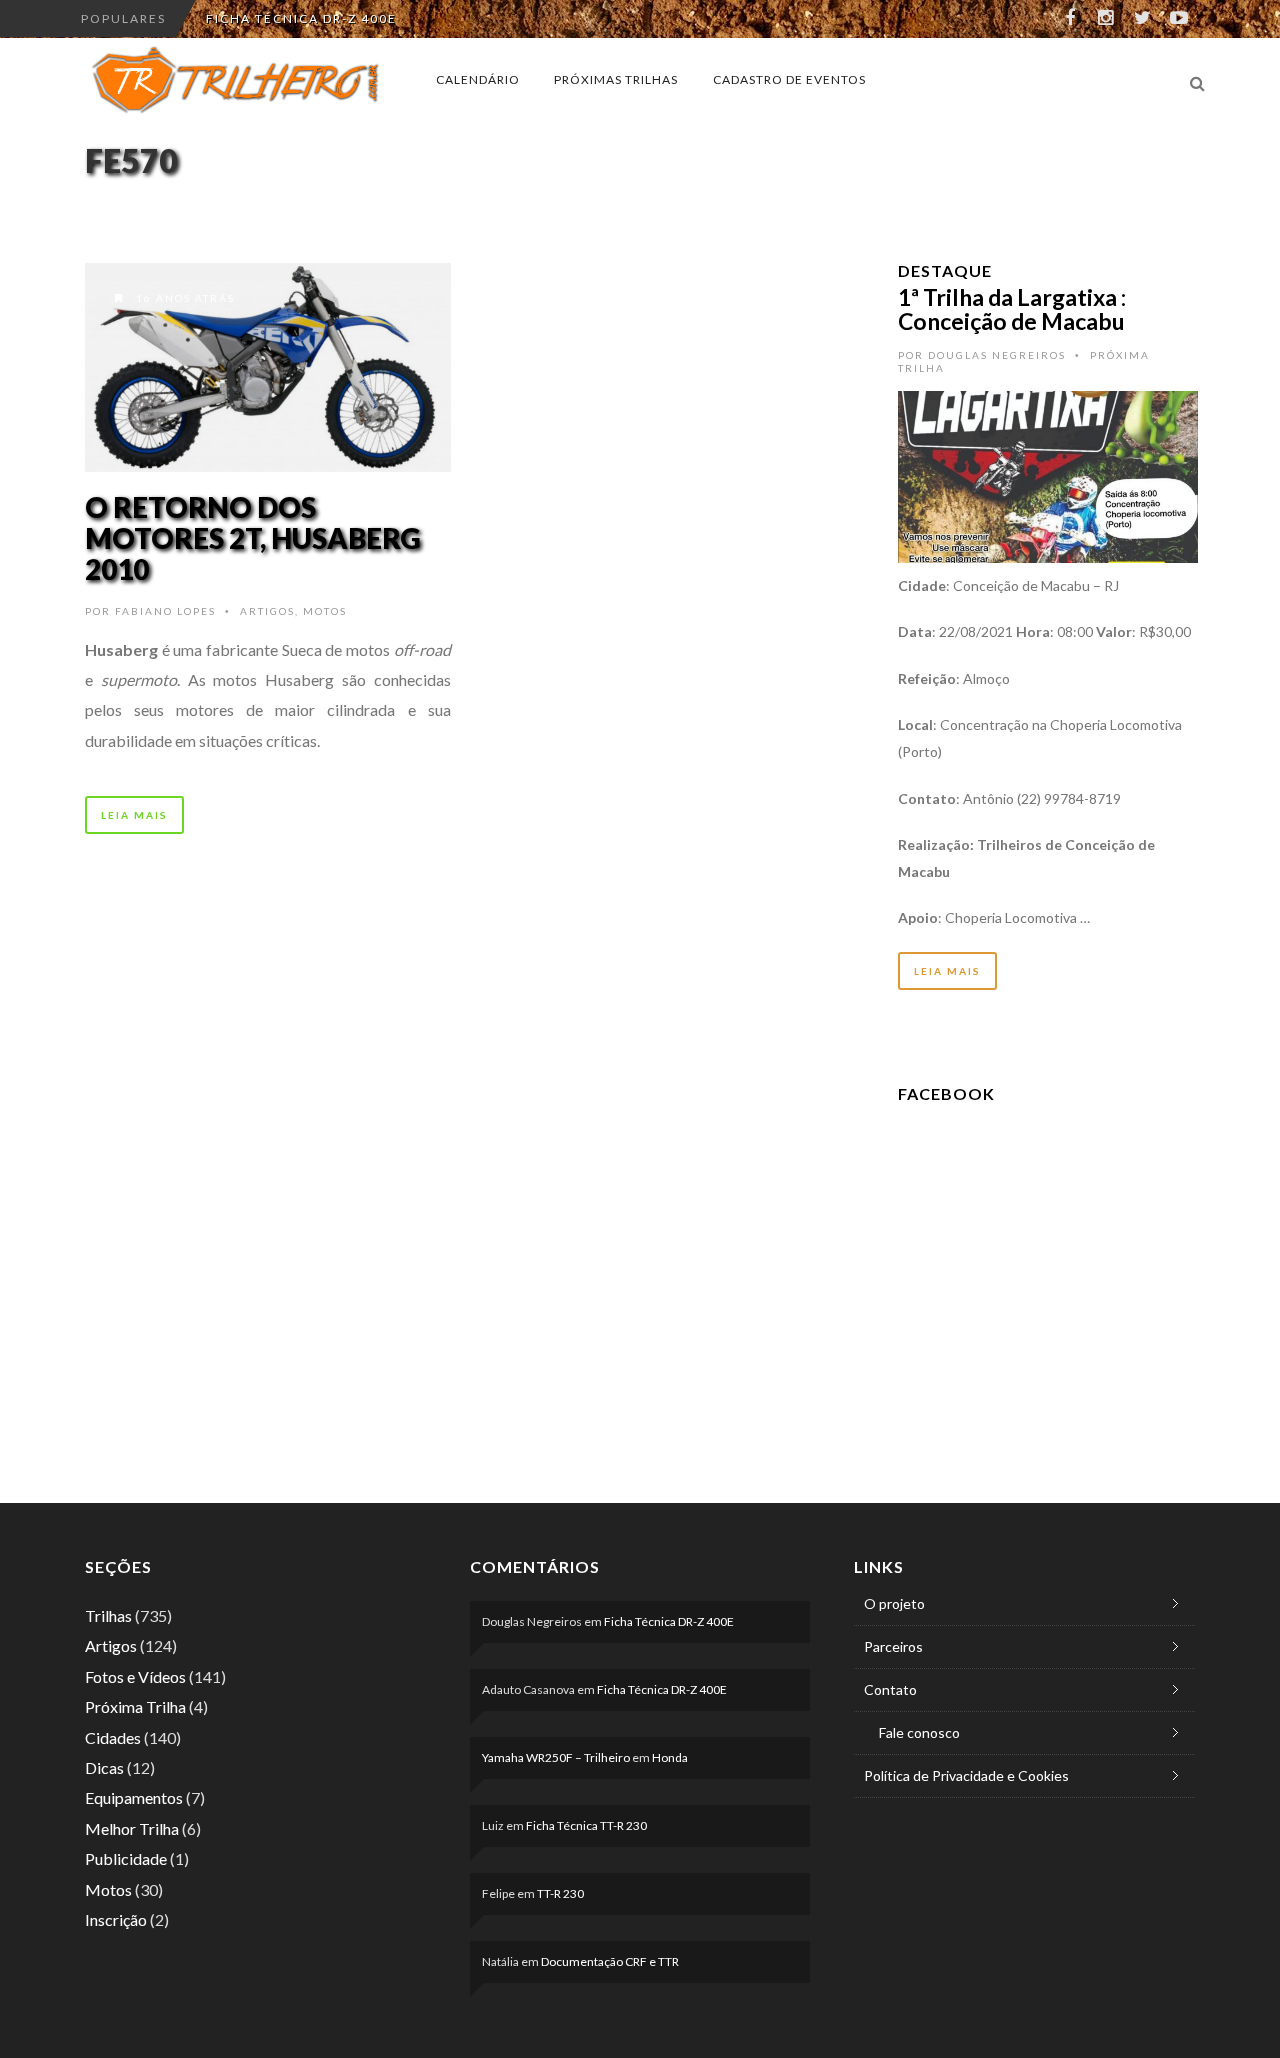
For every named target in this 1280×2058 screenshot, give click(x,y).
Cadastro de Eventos (789, 79)
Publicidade (126, 1858)
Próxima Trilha (135, 1706)
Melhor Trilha (132, 1828)
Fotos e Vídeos (135, 1676)
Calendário (478, 79)
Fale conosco (919, 1732)
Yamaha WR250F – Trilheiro (556, 1757)
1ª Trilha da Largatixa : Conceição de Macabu (1012, 309)
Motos (325, 611)
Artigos (267, 611)
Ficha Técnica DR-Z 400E (301, 18)
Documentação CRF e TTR (610, 1961)
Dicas (104, 1767)
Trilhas (108, 1615)
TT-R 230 (560, 1893)
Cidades (113, 1737)
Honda (670, 1757)
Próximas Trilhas (616, 79)
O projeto (894, 1603)
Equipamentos (134, 1797)
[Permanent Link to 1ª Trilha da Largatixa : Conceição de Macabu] (1048, 474)
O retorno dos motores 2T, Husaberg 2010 (253, 538)
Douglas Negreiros (997, 355)
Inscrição (116, 1919)
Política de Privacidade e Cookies (966, 1775)
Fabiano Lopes (165, 611)
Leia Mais (134, 815)
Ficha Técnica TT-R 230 (586, 1825)
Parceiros (893, 1646)
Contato (890, 1689)
